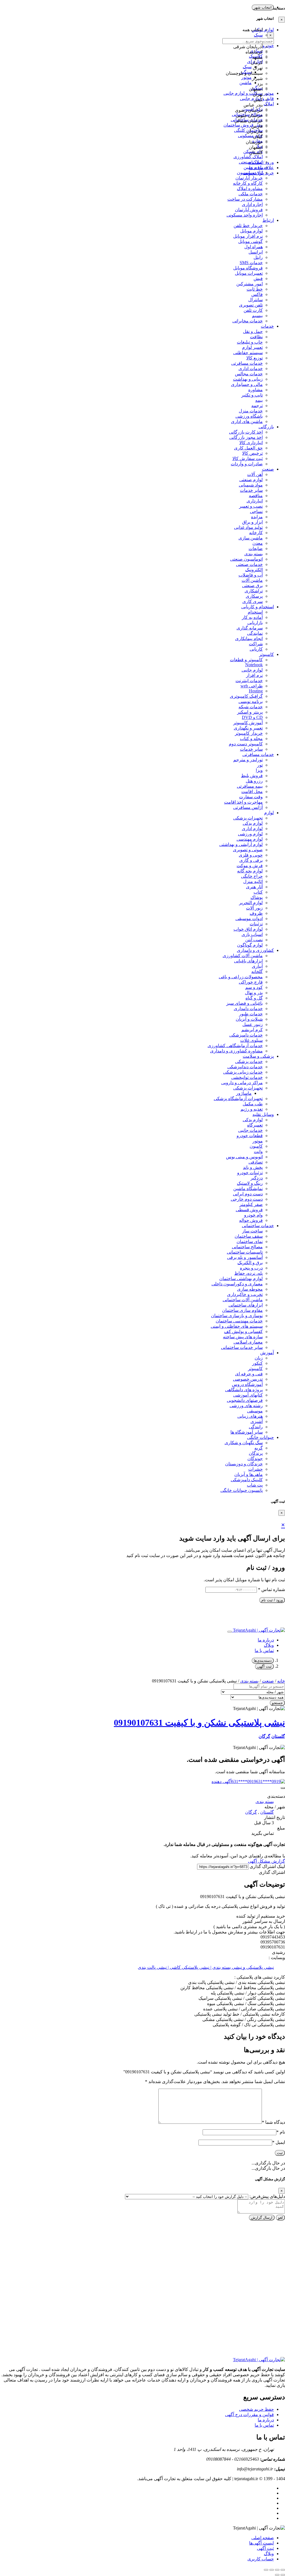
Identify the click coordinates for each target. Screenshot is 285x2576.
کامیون (256, 1146)
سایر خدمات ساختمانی (242, 1347)
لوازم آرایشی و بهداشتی (241, 844)
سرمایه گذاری (250, 628)
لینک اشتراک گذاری (267, 1866)
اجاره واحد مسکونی (245, 215)
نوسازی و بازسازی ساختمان (237, 1316)
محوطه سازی (250, 1289)
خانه (281, 1681)
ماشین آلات (252, 580)
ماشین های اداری (247, 421)
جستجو (277, 1703)
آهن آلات (255, 474)
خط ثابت (255, 289)
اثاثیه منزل (253, 881)
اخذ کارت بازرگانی (246, 432)
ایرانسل (256, 252)
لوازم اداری (252, 829)
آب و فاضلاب (251, 575)
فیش (258, 278)
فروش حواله (251, 1220)
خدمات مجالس (249, 374)
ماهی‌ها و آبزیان (249, 1474)
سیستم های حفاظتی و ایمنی (237, 1326)
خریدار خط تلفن (248, 226)
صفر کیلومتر (251, 1204)
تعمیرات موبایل (249, 273)
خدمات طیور (251, 1014)
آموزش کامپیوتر (248, 723)
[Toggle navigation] (230, 1632)
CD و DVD (252, 717)
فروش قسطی (249, 1210)
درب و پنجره (251, 1268)
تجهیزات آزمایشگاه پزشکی (238, 1099)
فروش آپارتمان (249, 210)
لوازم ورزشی (250, 834)
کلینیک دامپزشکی (247, 1480)
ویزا (259, 770)
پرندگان (256, 1453)
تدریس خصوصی (248, 1379)
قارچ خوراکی (251, 982)
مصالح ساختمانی (247, 1247)
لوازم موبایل (251, 231)
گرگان (264, 1736)
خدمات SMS (251, 263)
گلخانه (257, 971)
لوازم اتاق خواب (248, 929)
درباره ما (266, 1640)
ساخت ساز (252, 1231)
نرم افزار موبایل (248, 236)
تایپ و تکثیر (252, 395)
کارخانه (256, 533)
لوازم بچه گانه (250, 871)
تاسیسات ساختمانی (245, 1252)
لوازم (269, 813)
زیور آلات (254, 908)
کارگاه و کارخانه (248, 183)
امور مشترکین (250, 284)
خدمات (267, 326)
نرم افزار (254, 675)
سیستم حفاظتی (248, 353)
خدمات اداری (251, 368)
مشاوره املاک (250, 188)
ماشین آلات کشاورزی (243, 956)
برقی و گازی (251, 860)
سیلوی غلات (251, 1040)
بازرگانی (266, 427)
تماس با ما (264, 1651)
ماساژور (244, 1093)
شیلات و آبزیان (249, 1019)
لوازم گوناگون (250, 945)
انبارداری (255, 501)
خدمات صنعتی (249, 564)
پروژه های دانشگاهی (244, 1390)
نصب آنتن (254, 940)
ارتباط (268, 220)
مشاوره (255, 390)
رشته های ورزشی (246, 1406)
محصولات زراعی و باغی (241, 977)
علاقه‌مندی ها (261, 168)
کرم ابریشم (252, 1030)
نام (281, 2132)
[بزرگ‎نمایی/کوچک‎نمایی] (283, 2570)
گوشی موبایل (250, 241)
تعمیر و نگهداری (248, 728)
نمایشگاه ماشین (248, 1189)
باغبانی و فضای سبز (245, 1003)
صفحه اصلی (263, 2538)
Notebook (254, 665)
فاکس (257, 294)
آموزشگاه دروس (247, 1384)
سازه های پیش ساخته (243, 1337)
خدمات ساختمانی (258, 1226)
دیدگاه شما (273, 2122)
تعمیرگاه (255, 1125)
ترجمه (257, 406)
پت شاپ (255, 1485)
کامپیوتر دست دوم (246, 744)
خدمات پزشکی (249, 1061)
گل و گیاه (254, 998)
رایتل (258, 257)
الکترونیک (254, 570)
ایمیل (279, 2142)
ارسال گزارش (262, 2218)
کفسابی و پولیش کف (243, 1331)
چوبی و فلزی (251, 855)
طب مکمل (253, 1104)
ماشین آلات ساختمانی (243, 1300)
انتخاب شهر (263, 7)
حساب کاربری (261, 2559)
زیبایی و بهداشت (248, 379)
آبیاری (257, 966)
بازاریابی (255, 623)
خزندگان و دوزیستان (244, 1464)
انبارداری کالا (251, 443)
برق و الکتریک (250, 1263)
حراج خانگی (252, 876)
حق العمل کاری (248, 448)
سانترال (255, 300)
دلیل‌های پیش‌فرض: (267, 2196)
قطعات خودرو (250, 1136)
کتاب (258, 892)
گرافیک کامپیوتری (246, 696)
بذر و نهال (254, 993)
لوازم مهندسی (250, 839)
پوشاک (257, 897)
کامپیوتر (266, 654)
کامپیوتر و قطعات (246, 660)
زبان (259, 1358)
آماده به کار (252, 617)
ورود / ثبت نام (272, 1600)
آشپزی (257, 1421)
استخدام (255, 612)
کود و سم (254, 987)
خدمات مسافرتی (247, 363)
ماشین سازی (251, 538)
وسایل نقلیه (263, 1114)
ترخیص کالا (252, 453)
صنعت (268, 469)
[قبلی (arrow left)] (283, 2575)
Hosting (256, 691)
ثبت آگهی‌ (265, 2548)
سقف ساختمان (249, 1236)
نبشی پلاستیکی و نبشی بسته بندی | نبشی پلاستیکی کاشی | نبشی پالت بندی (206, 1967)
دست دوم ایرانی (248, 1194)
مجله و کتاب (251, 739)
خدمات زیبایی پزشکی (243, 1072)
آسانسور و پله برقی (245, 1257)
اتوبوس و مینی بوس (244, 1157)
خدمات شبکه (251, 707)
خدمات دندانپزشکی (245, 1067)
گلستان (278, 1736)
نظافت (256, 337)
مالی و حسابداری (247, 384)
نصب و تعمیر (251, 506)
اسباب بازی (252, 934)
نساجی (256, 511)
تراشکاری (254, 591)
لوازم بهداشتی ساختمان (241, 1279)
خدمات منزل (251, 411)
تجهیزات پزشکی (248, 818)
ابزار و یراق (252, 522)
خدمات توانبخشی (247, 1077)
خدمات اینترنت (249, 681)
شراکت (256, 644)
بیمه (259, 400)
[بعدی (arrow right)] (277, 2575)
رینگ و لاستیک (250, 1183)
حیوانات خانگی (261, 1437)
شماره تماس (272, 1589)
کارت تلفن (253, 310)
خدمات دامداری (248, 1009)
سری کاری (253, 601)
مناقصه (256, 496)
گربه (259, 1448)
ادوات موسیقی (249, 919)
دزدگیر (257, 1178)
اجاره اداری (252, 204)
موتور (258, 1141)
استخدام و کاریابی (258, 607)
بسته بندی (254, 554)
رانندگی (256, 1427)
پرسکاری (254, 596)
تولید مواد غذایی (248, 527)
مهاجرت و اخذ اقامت (243, 802)
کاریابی (256, 649)
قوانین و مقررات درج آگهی (250, 2415)
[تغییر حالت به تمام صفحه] (277, 2570)
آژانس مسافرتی (248, 807)
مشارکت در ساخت (245, 199)
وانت (258, 1151)
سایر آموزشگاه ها (247, 1432)
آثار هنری (254, 887)
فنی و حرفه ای (249, 1374)
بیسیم (257, 316)
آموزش (267, 1353)
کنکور (257, 1363)
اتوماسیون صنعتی (246, 559)
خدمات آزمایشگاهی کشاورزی (235, 1046)
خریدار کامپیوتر (249, 733)
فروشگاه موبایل (248, 268)
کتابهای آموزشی (248, 1395)
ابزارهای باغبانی (248, 961)
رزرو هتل (254, 781)
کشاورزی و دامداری (255, 950)
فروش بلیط (252, 776)
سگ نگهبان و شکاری (244, 1443)
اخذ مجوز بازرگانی (246, 437)
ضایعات (256, 548)
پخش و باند (253, 1167)
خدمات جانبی (250, 1130)
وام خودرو (253, 1215)
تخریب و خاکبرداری (245, 1294)
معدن (258, 543)
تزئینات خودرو (250, 1173)
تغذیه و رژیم (252, 1109)
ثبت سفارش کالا (248, 458)
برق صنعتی (252, 586)
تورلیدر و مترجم (248, 760)
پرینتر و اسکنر (250, 712)
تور (260, 765)
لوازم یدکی (253, 823)
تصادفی (256, 1162)
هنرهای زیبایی (250, 1416)
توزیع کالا (255, 358)
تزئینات (256, 924)
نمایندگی (255, 633)
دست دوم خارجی (247, 1199)
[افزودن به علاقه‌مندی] (283, 1788)
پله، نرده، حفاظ (249, 1273)
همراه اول (254, 247)
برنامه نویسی (251, 701)
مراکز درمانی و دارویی (242, 1083)
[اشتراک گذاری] (272, 2570)
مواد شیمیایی (251, 485)
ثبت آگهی (264, 1666)
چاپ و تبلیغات (250, 342)
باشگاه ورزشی (249, 416)
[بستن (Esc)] (266, 2570)
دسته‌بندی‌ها (263, 1661)
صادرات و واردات (247, 464)
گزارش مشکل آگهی (266, 1861)
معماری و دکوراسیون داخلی (237, 1284)
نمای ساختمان (250, 1241)
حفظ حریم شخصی (256, 2409)
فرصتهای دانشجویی (245, 1400)
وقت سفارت (251, 797)
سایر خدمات (251, 490)
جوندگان (255, 1459)
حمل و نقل (253, 331)
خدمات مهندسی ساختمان (239, 1321)
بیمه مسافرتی (250, 786)
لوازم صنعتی (251, 480)
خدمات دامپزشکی (246, 1035)
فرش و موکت (250, 866)
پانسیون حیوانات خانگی (242, 1490)
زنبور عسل (253, 1024)
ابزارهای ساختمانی (246, 1305)
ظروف (256, 913)
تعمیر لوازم (252, 347)
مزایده (257, 517)
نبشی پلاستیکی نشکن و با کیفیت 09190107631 (199, 1723)
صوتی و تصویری (248, 850)
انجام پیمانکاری (249, 638)
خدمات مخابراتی (248, 321)
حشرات (255, 1469)
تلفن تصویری (251, 305)
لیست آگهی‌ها (261, 2543)
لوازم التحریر (251, 903)
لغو (280, 2218)
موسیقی (255, 1411)
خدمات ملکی (251, 194)
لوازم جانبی (252, 670)
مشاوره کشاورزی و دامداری (236, 1051)
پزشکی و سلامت (258, 1056)
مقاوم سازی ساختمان (242, 1310)
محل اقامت (252, 791)
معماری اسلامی (248, 1342)
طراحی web (252, 686)
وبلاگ (269, 1645)
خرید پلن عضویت (258, 173)
